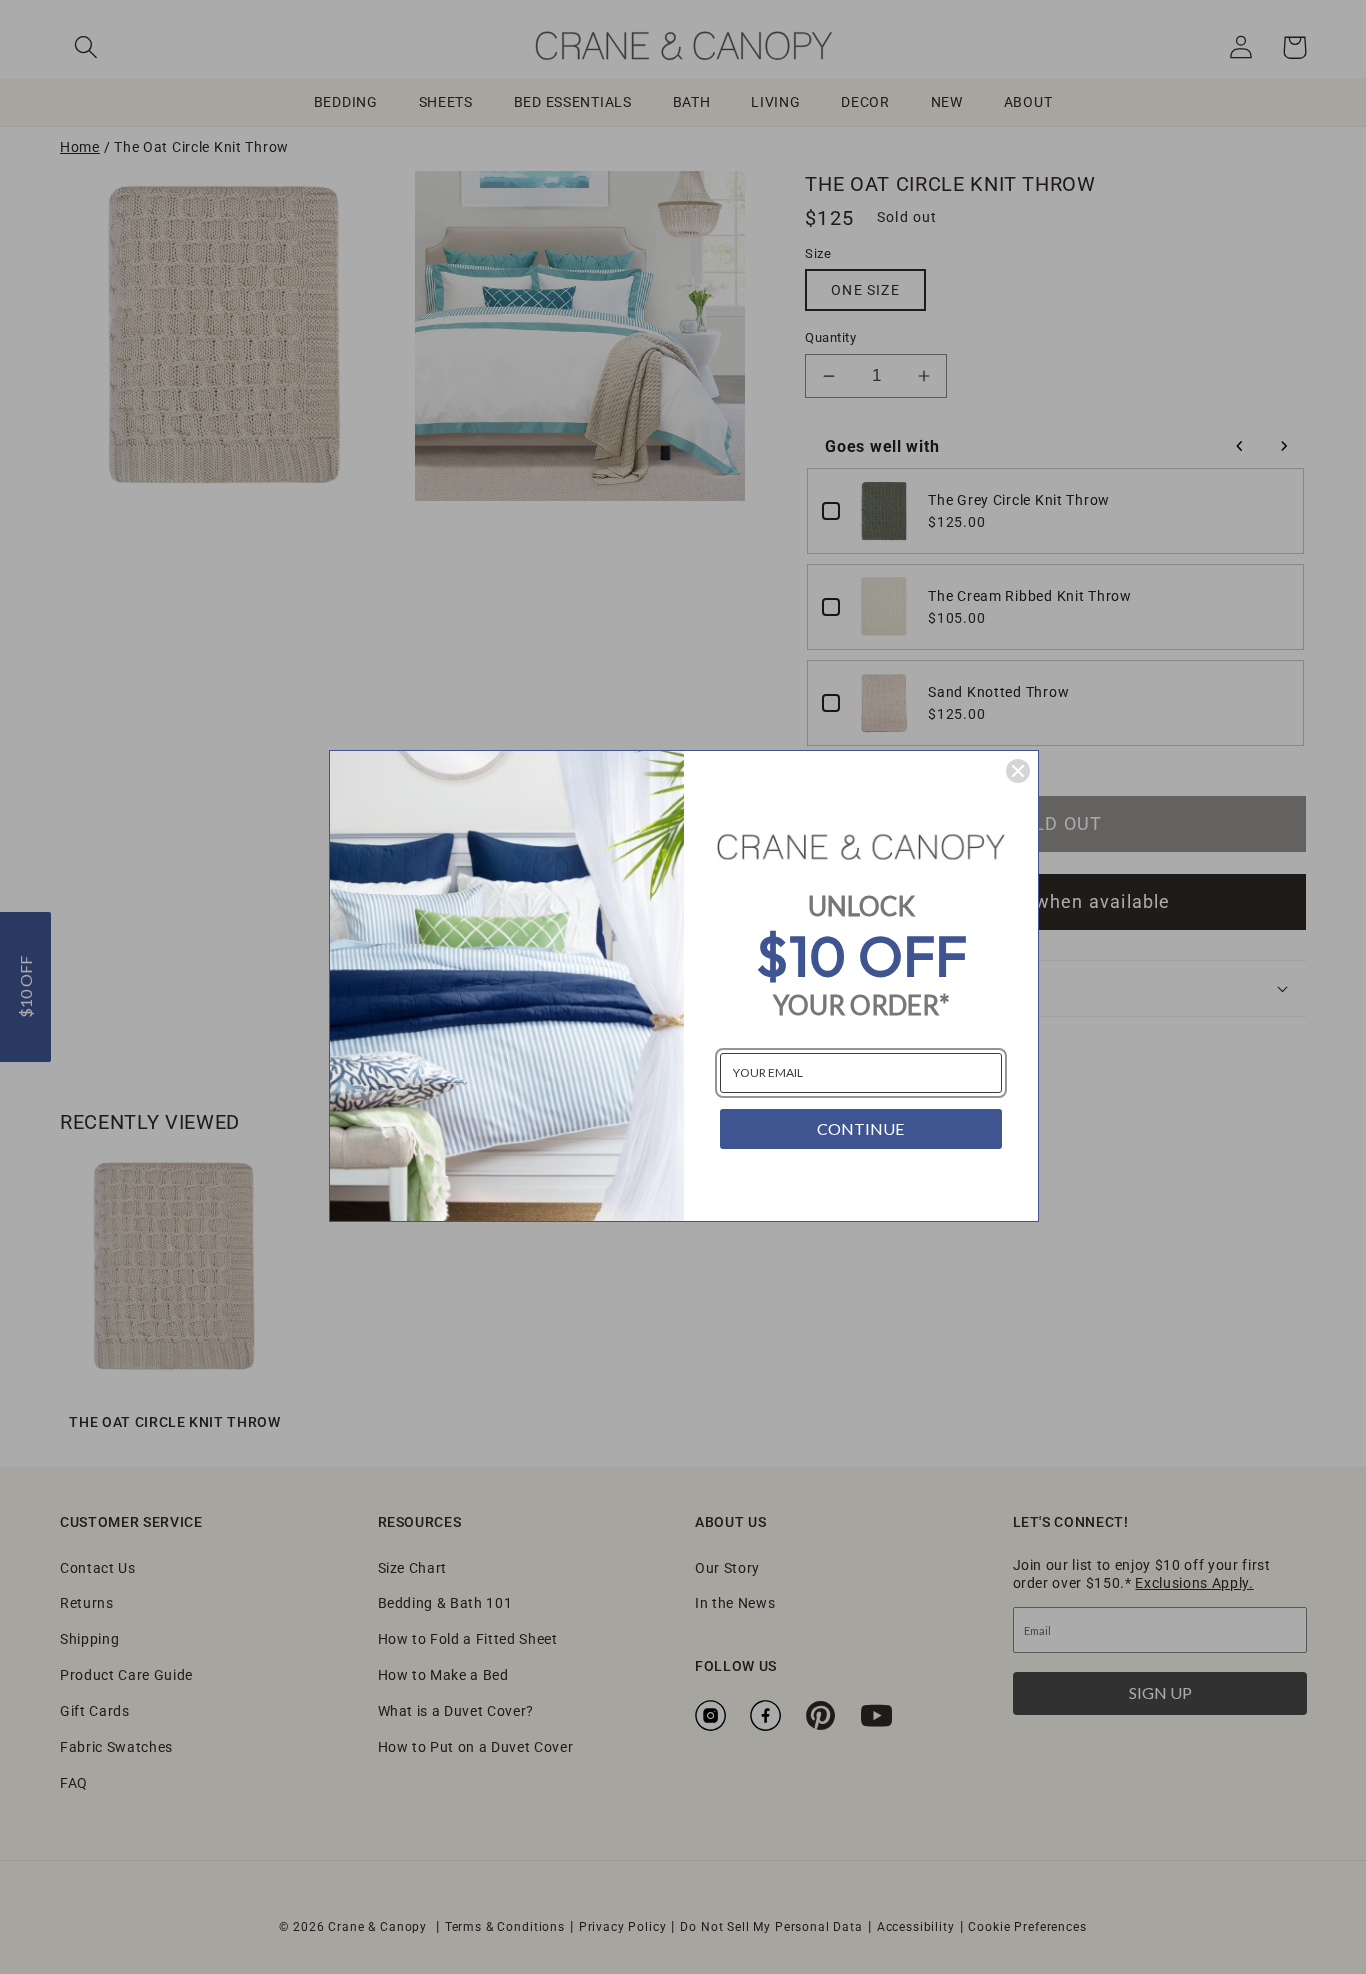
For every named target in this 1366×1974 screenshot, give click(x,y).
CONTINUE (860, 1128)
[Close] (1018, 771)
